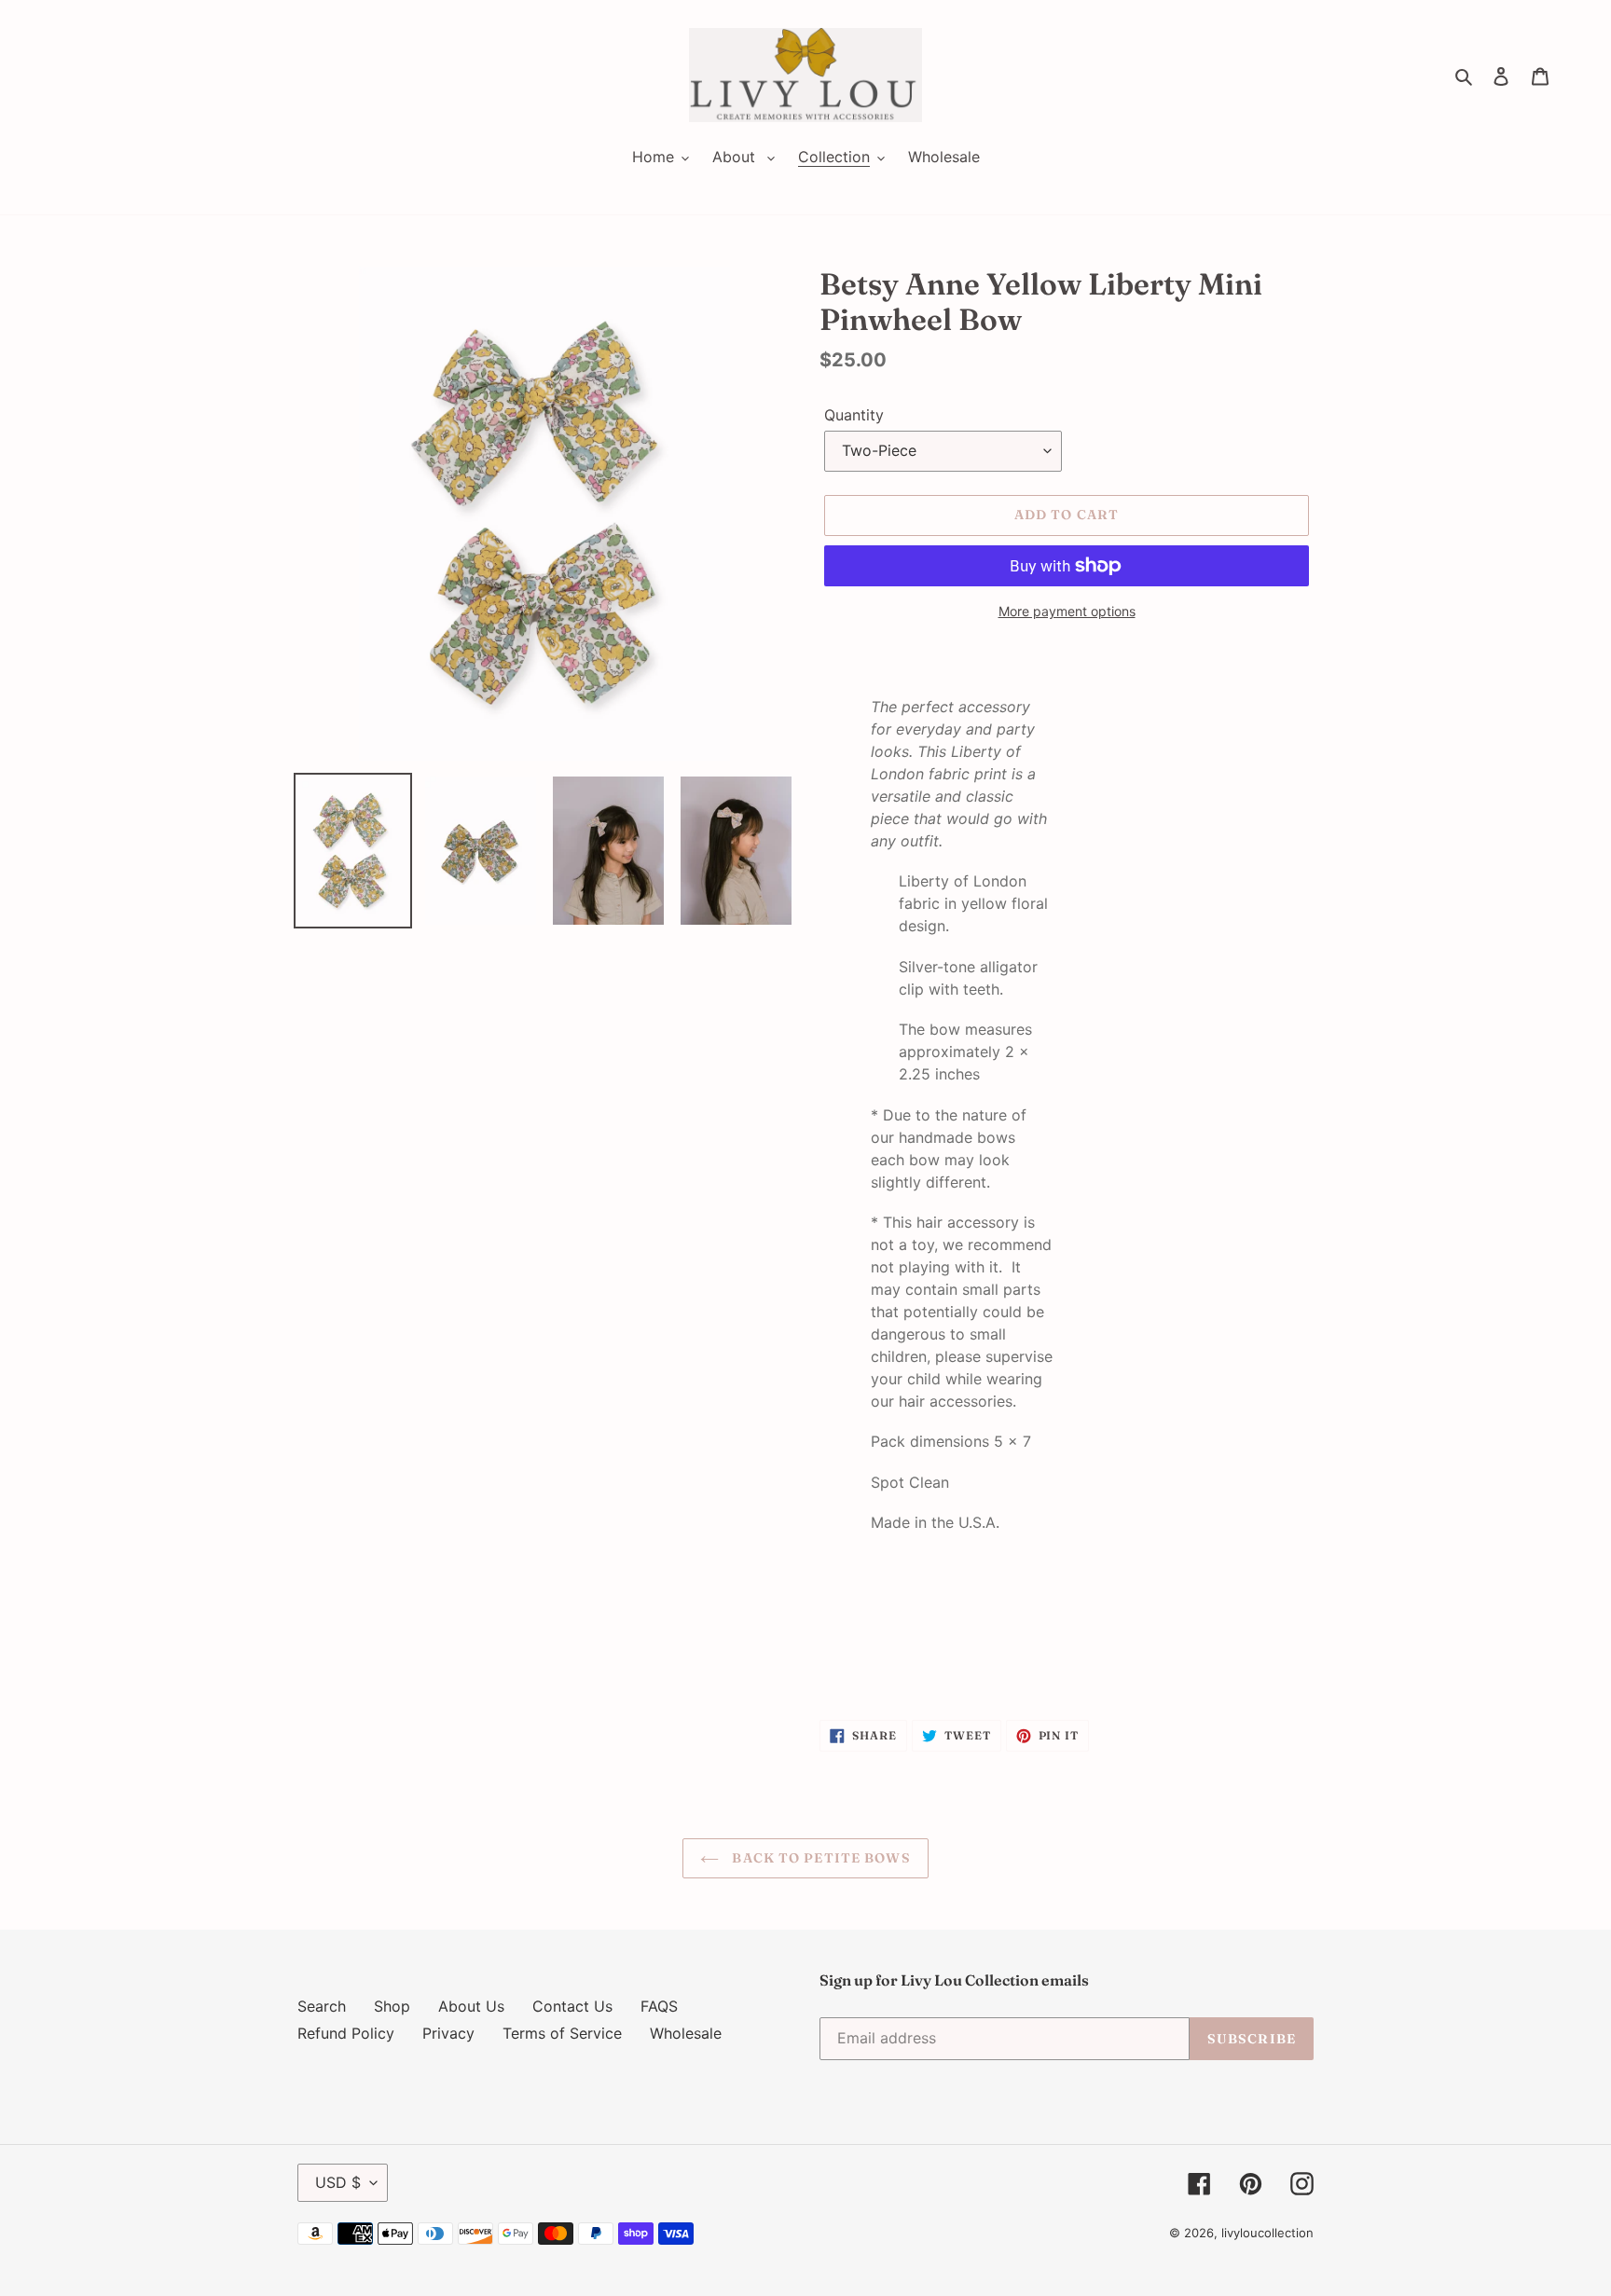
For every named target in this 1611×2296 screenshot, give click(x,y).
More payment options (1067, 611)
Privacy (448, 2033)
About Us (471, 2006)
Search (322, 2006)
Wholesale (686, 2033)
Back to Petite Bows (819, 1858)
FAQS (659, 2006)
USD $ (338, 2182)
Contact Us (572, 2006)
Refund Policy (346, 2033)
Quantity (854, 415)
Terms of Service (562, 2033)
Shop (392, 2006)
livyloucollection (1267, 2233)
